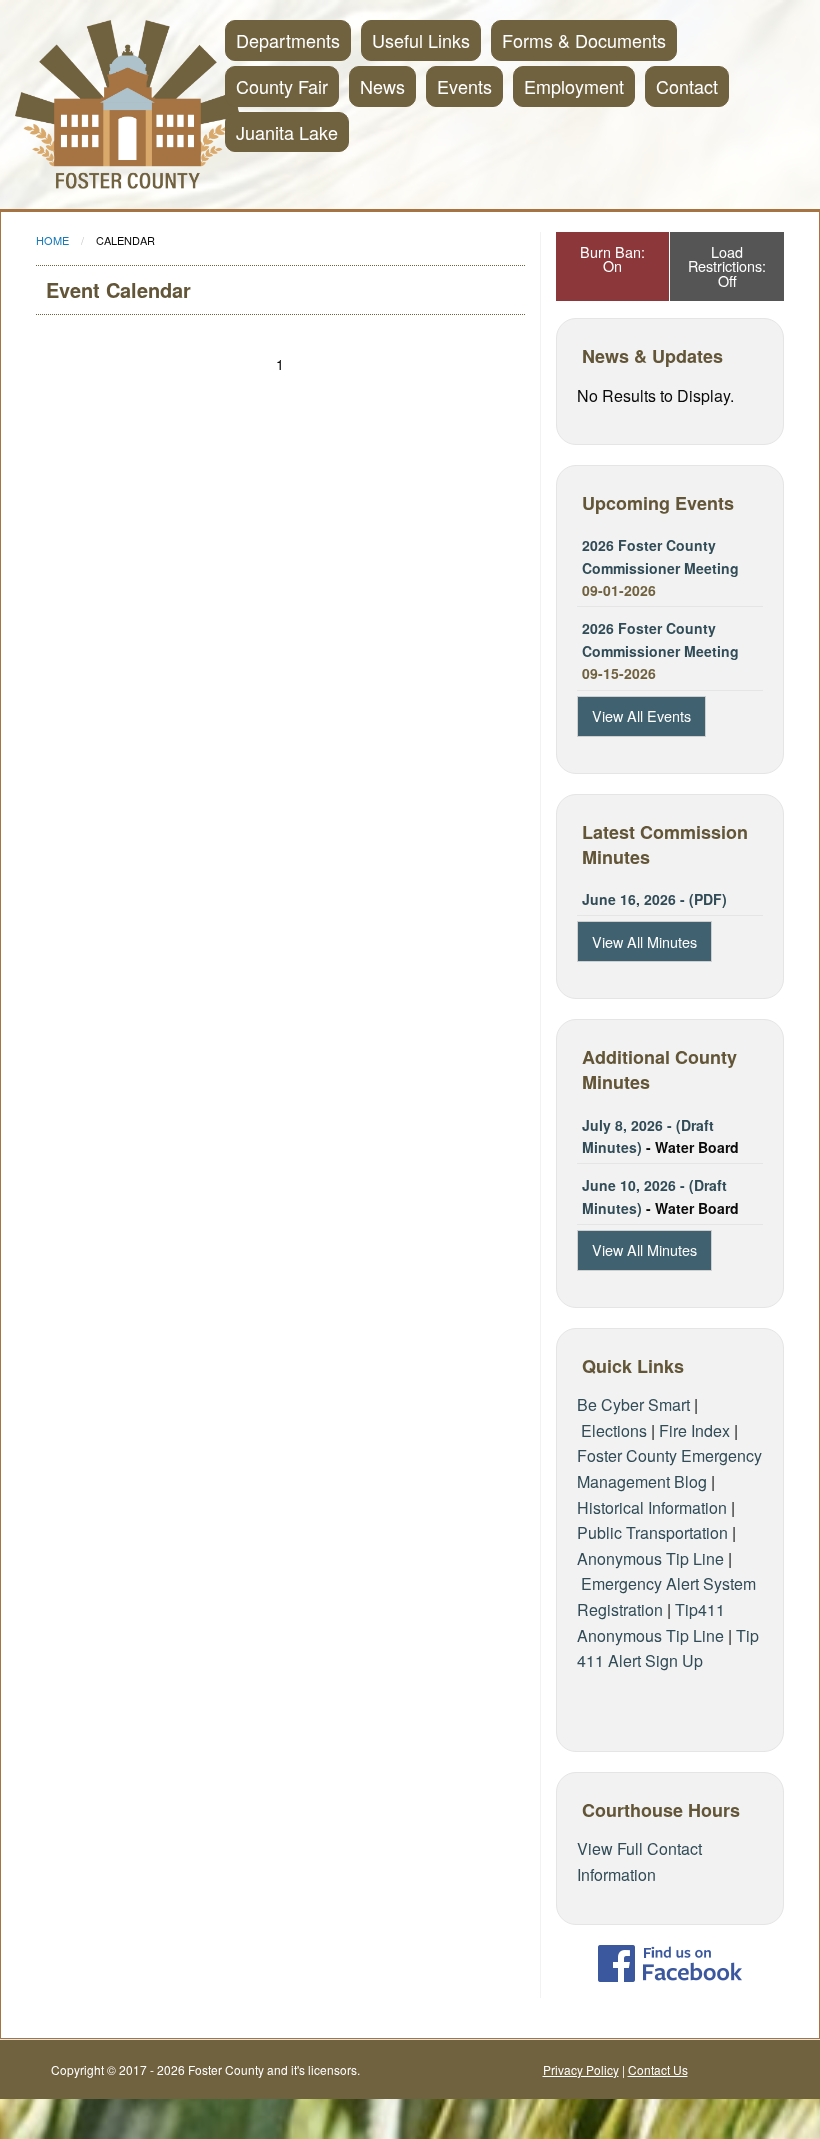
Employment (574, 86)
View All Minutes (644, 941)
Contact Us (658, 2069)
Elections (614, 1430)
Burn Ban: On (612, 258)
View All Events (641, 715)
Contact (687, 86)
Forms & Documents (584, 40)
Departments (288, 40)
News (382, 86)
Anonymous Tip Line (650, 1558)
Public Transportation (652, 1532)
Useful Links (421, 40)
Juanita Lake (287, 132)
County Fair (282, 86)
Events (464, 86)
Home (52, 240)
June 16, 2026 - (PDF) (654, 899)
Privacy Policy (581, 2069)
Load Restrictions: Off (727, 266)
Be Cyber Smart (633, 1404)
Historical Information (652, 1507)
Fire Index (694, 1430)
